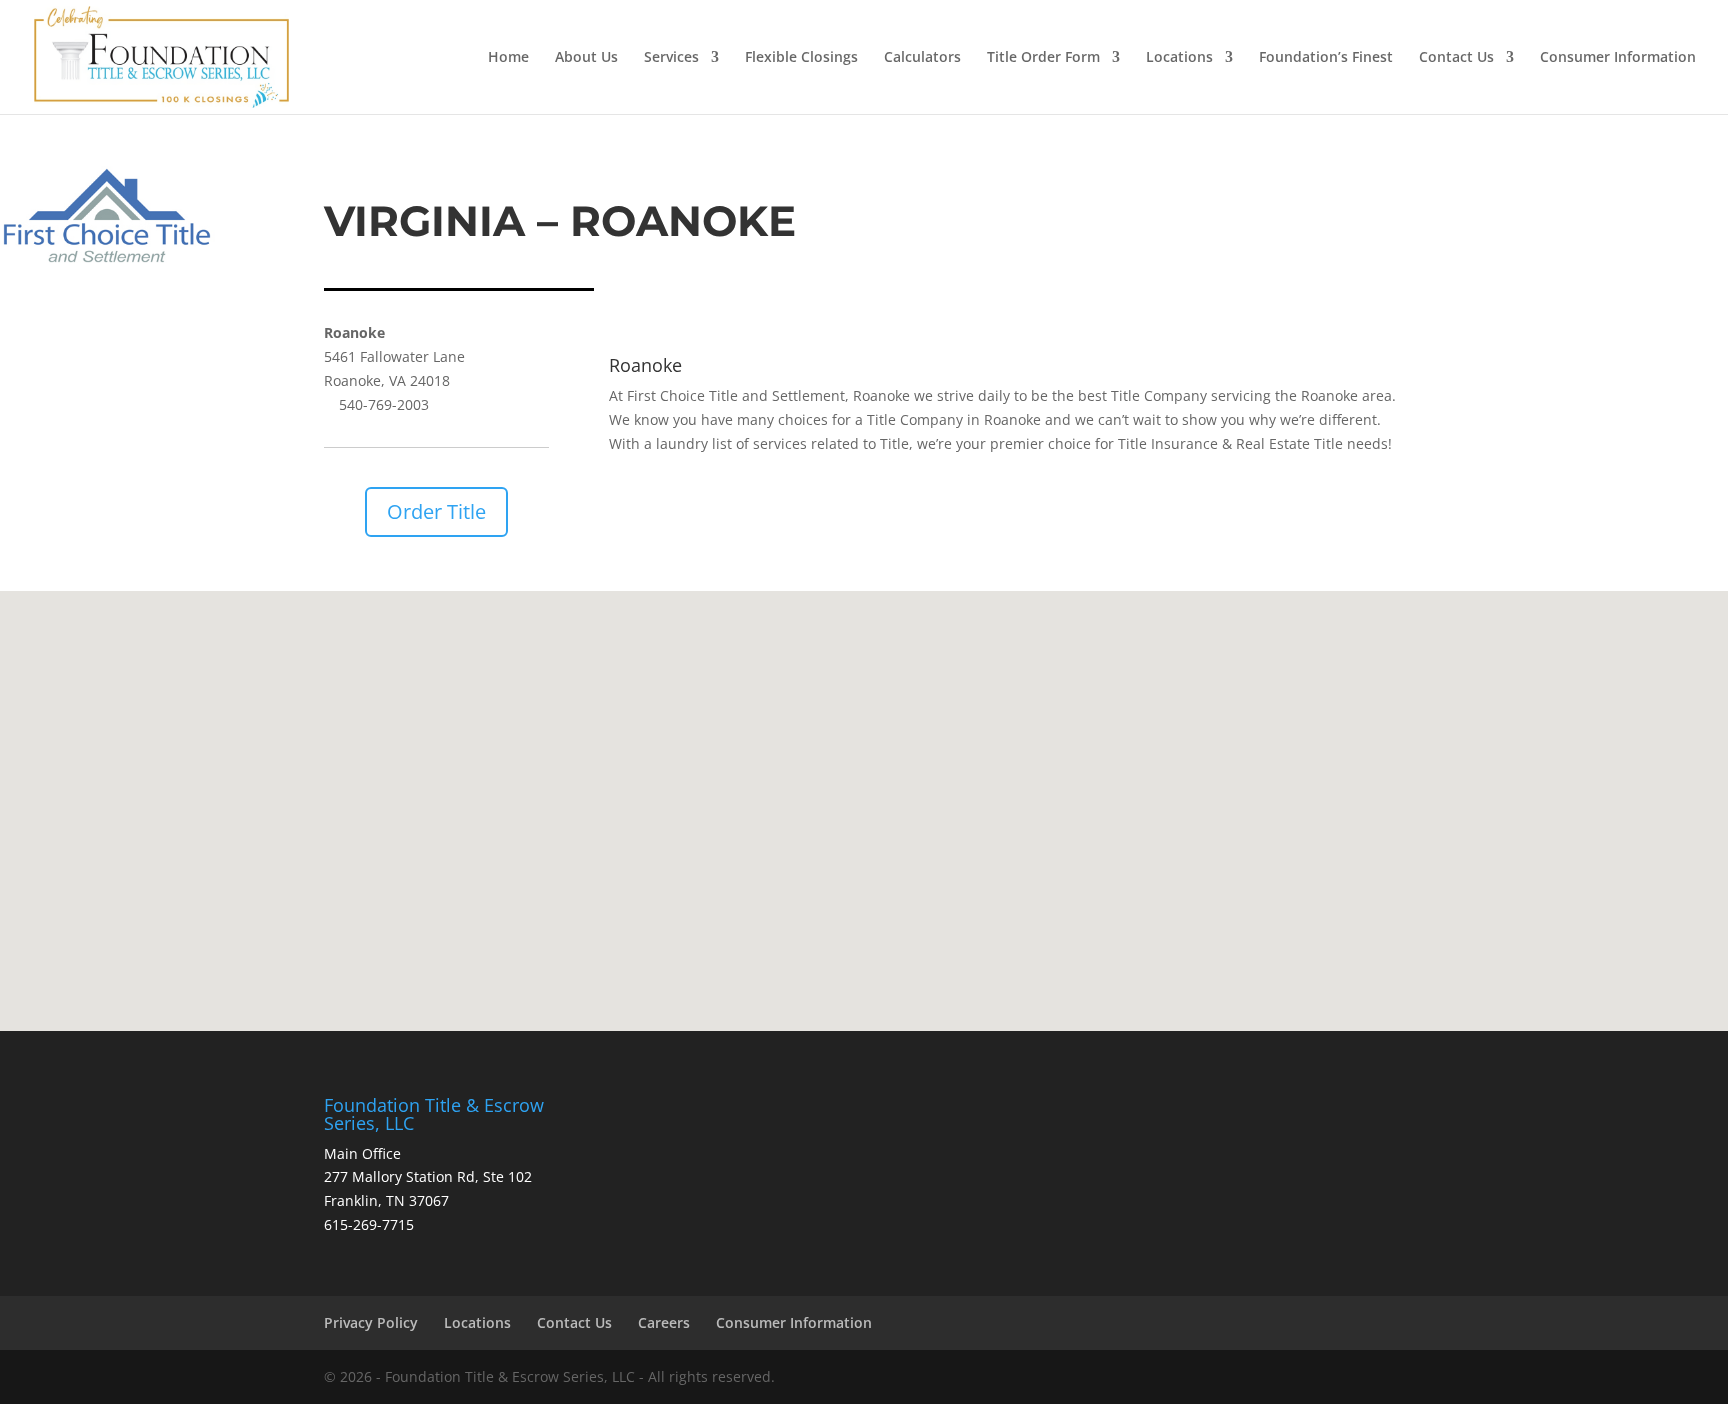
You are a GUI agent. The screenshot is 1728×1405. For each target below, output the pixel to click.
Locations (1179, 58)
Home (508, 58)
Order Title (436, 511)
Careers (664, 1322)
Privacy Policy (371, 1322)
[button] (871, 789)
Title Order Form (1043, 58)
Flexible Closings (801, 58)
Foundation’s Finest (1326, 58)
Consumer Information (1618, 58)
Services (671, 58)
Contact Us (1456, 58)
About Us (586, 58)
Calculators (922, 58)
